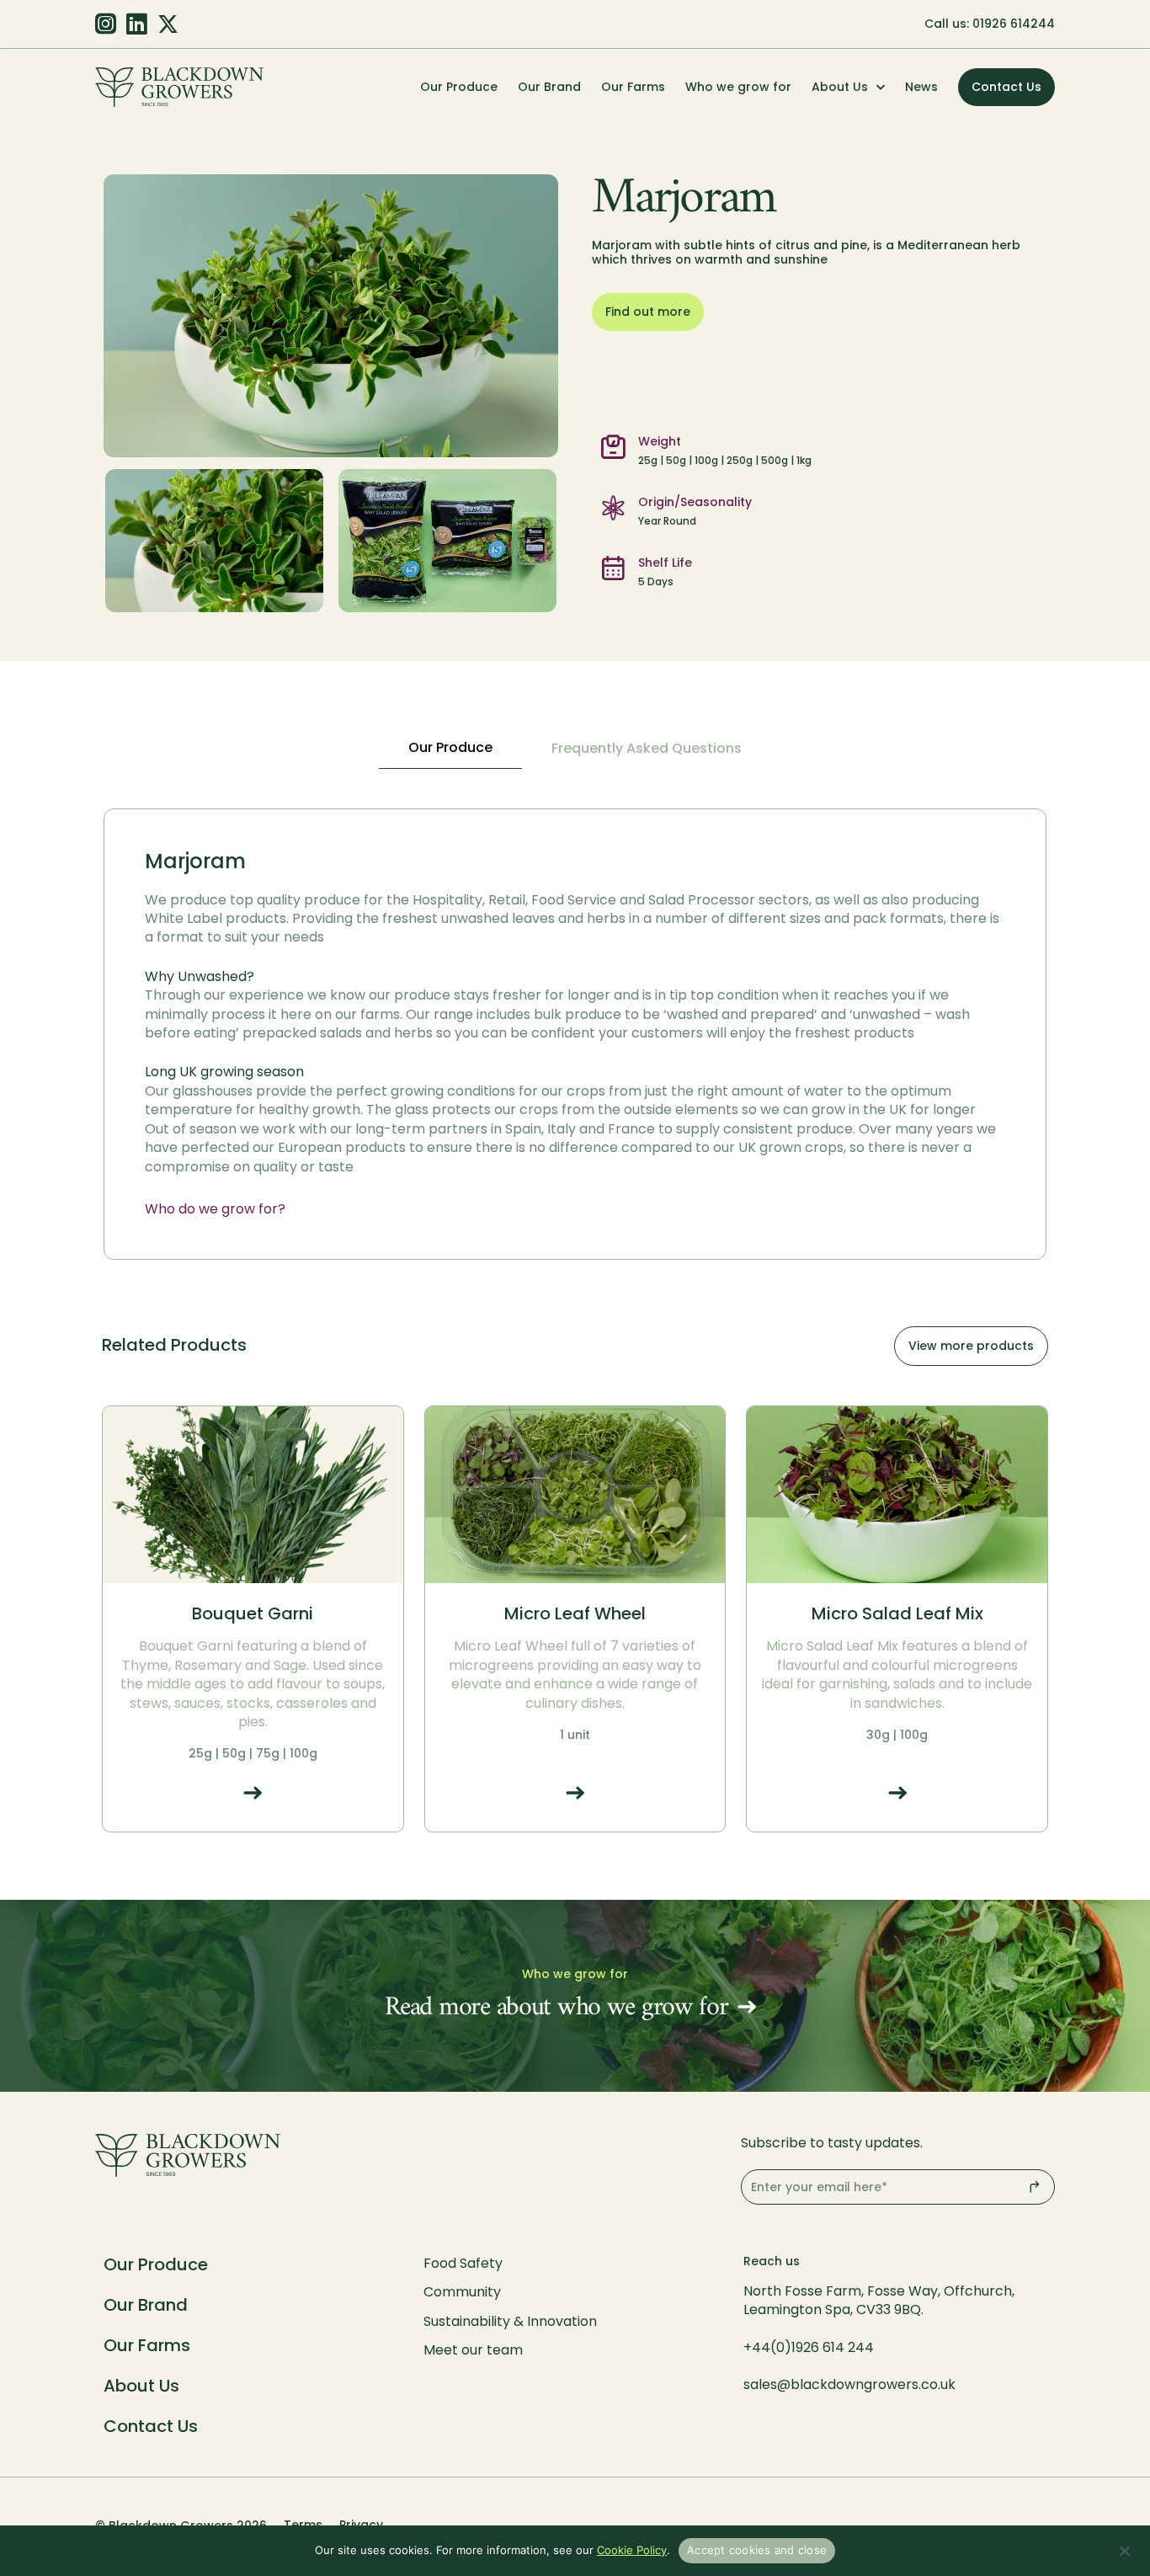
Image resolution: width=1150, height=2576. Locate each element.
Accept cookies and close (757, 2550)
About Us (840, 87)
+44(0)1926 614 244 (810, 2347)
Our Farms (633, 87)
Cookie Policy (632, 2550)
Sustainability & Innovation (510, 2321)
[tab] (450, 749)
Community (462, 2292)
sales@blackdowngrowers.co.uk (849, 2384)
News (921, 87)
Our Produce (459, 87)
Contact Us (151, 2426)
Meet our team (473, 2350)
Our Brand (549, 87)
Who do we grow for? (215, 1209)
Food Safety (463, 2263)
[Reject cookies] (1124, 2552)
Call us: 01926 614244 (990, 24)
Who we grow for (738, 87)
